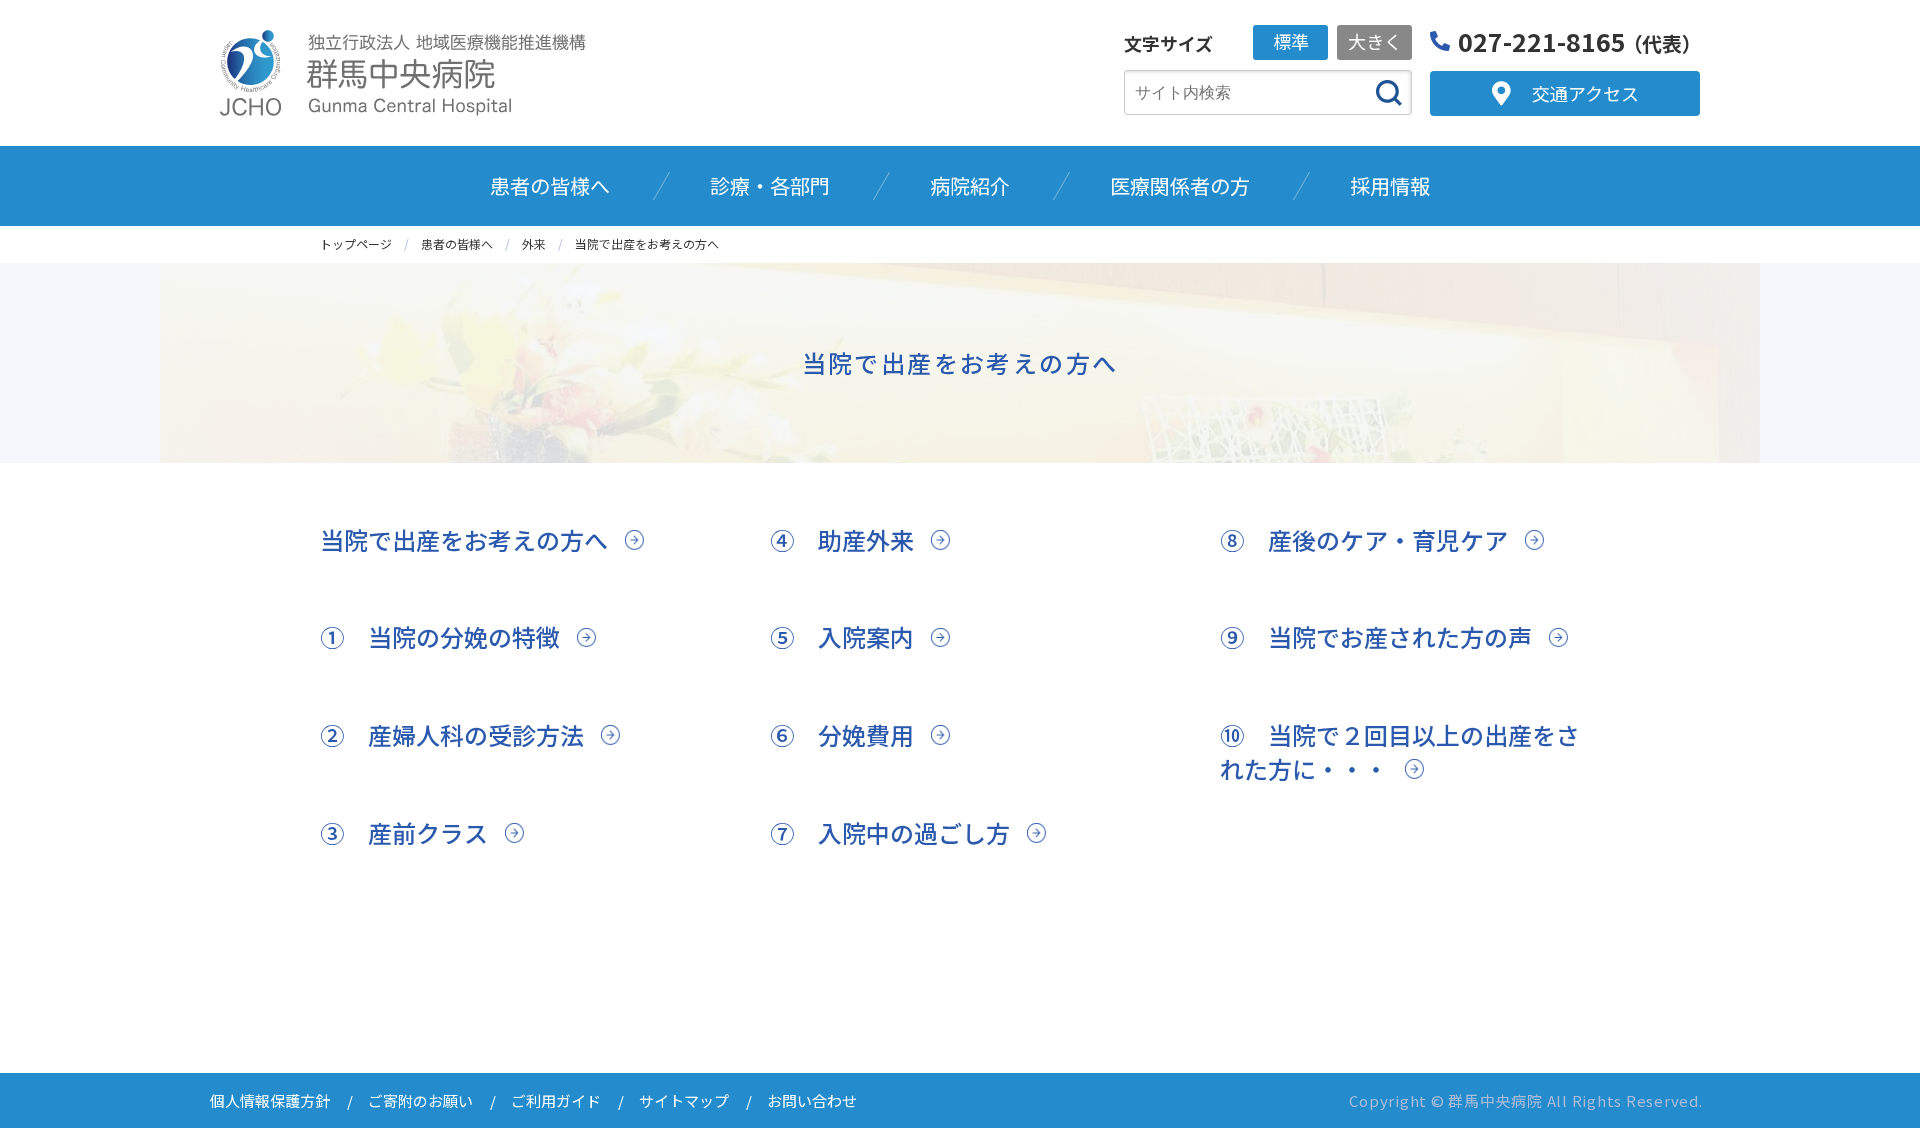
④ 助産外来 (842, 539)
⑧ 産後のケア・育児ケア (1364, 539)
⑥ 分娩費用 (842, 734)
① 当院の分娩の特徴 (440, 636)
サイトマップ (684, 1100)
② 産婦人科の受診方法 (452, 734)
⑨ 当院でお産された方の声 (1376, 636)
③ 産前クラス (404, 832)
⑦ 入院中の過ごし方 (890, 832)
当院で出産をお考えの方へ (464, 539)
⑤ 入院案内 (842, 636)
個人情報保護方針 (270, 1100)
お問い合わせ (812, 1100)
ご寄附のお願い (420, 1100)
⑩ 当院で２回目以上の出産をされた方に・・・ (1400, 751)
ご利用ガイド (556, 1100)
